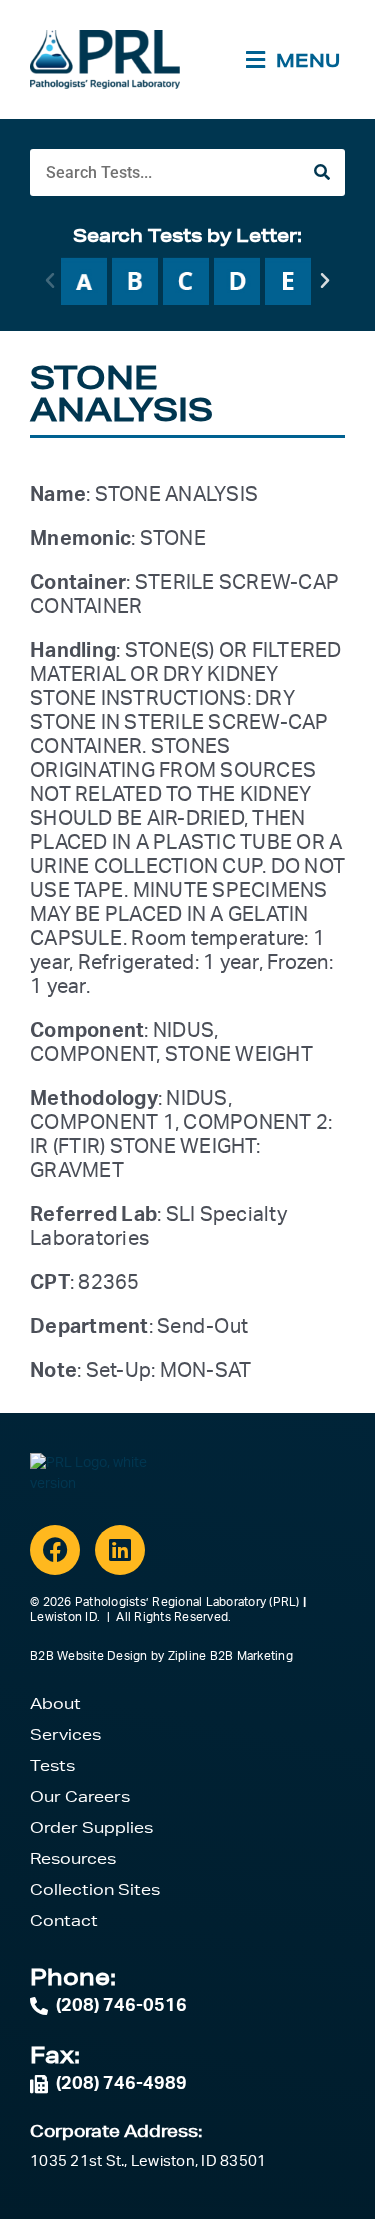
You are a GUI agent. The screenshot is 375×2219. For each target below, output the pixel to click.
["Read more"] (84, 281)
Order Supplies (91, 1827)
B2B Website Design (89, 1656)
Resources (73, 1858)
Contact (64, 1920)
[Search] (321, 172)
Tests (52, 1765)
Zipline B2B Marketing (230, 1656)
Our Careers (80, 1796)
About (55, 1703)
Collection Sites (95, 1889)
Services (65, 1734)
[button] (50, 281)
